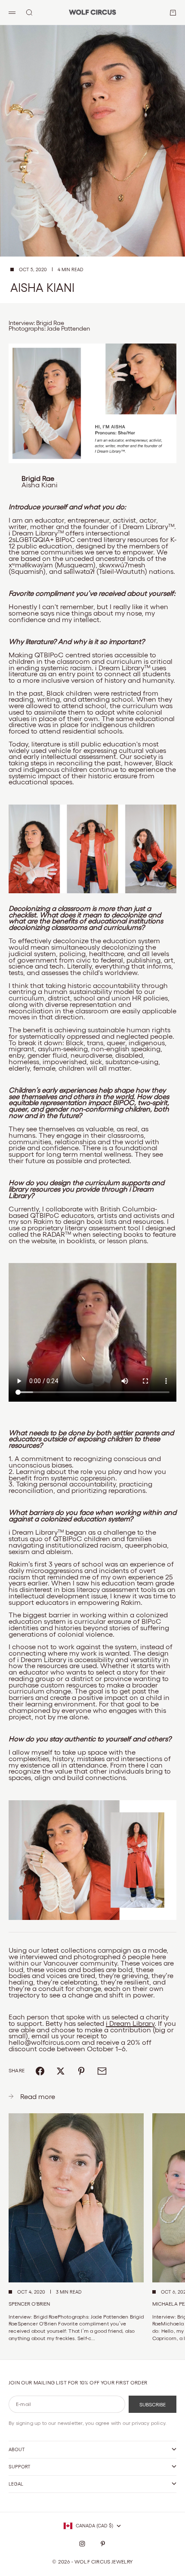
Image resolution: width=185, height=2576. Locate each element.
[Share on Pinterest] (81, 2071)
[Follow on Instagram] (82, 2544)
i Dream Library (130, 2023)
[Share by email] (102, 2071)
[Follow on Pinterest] (103, 2544)
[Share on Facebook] (40, 2071)
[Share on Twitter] (61, 2071)
